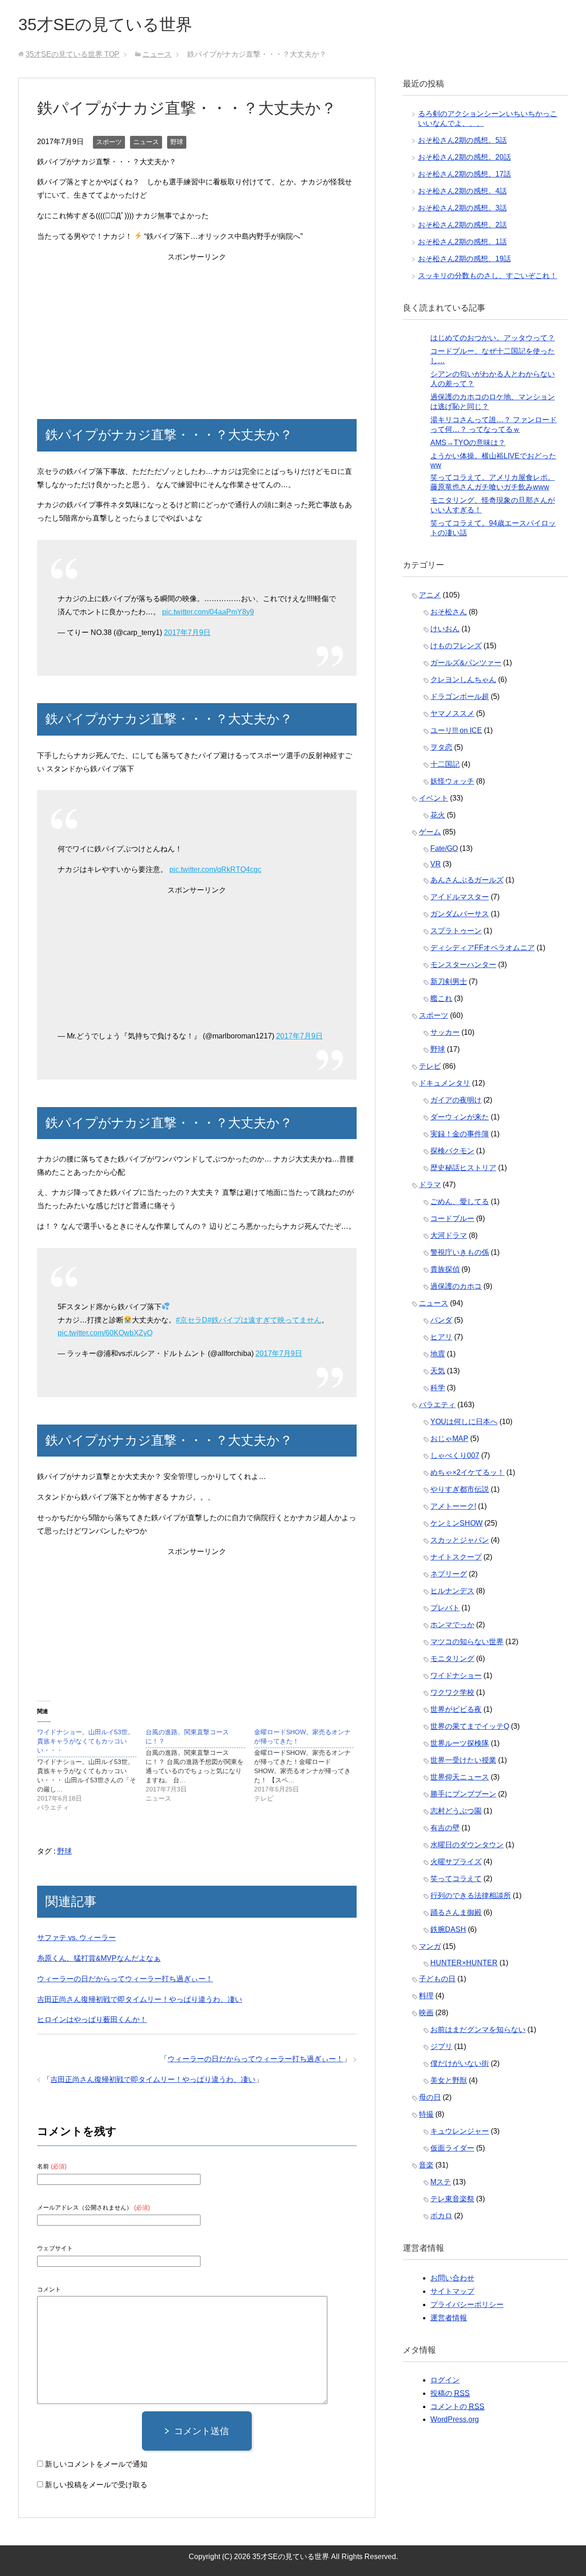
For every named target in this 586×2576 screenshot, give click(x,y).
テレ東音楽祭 (452, 2199)
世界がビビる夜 (456, 1709)
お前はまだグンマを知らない (478, 2030)
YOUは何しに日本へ (464, 1422)
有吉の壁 (445, 1828)
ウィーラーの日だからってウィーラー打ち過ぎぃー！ (125, 1979)
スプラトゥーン (456, 931)
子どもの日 (437, 1979)
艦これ (441, 998)
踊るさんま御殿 (456, 1912)
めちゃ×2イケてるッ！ (467, 1472)
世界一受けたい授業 (463, 1760)
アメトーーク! (453, 1506)
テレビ (430, 1066)
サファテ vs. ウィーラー (76, 1938)
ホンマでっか (452, 1625)
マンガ (430, 1946)
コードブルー (452, 1218)
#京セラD (192, 1320)
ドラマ (430, 1185)
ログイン (445, 2380)
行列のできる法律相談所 (471, 1896)
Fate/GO (444, 848)
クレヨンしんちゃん (463, 680)
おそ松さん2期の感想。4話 (462, 191)
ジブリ (441, 2046)
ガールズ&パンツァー (466, 663)
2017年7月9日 (187, 632)
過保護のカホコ (456, 1286)
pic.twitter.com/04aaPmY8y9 (208, 612)
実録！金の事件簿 (460, 1134)
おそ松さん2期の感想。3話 (462, 208)
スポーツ (109, 142)
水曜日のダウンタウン (467, 1845)
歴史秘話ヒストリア (463, 1168)
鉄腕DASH (448, 1929)
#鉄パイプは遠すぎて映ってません (264, 1320)
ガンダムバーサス (460, 914)
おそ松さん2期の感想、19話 (464, 259)
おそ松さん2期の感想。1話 (462, 242)
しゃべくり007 (455, 1455)
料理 (426, 1996)
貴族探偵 (445, 1269)
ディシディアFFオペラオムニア (483, 948)
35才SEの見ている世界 (105, 24)
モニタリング (452, 1659)
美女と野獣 (449, 2080)
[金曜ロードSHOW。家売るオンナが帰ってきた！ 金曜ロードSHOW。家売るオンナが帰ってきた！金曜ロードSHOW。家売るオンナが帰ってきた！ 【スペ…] (308, 1765)
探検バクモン (452, 1151)
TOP (73, 54)
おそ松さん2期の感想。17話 (464, 174)
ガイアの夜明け (456, 1100)
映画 (426, 2013)
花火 (438, 815)
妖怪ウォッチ (452, 781)
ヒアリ (441, 1337)
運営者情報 (449, 2318)
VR (436, 864)
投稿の (450, 2393)
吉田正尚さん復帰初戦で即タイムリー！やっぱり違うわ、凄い (140, 1999)
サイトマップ (452, 2291)
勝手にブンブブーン (463, 1794)
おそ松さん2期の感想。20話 (464, 157)
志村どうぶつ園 (456, 1811)
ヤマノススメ (452, 713)
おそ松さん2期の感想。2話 (462, 225)
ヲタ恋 (441, 747)
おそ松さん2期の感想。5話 (462, 140)
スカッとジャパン (460, 1540)
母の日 (430, 2097)
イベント (434, 798)
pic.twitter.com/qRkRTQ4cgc (215, 869)
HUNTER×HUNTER (464, 1963)
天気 (438, 1371)
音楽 (426, 2165)
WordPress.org (455, 2419)
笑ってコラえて (456, 1879)
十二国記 (445, 764)
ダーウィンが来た (460, 1117)
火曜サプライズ (456, 1862)
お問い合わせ (452, 2278)
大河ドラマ (449, 1235)
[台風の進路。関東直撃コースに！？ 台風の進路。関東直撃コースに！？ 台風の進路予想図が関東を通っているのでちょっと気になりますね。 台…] (200, 1765)
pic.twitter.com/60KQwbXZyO (105, 1333)
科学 (438, 1388)
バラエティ (437, 1405)
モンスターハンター (463, 965)
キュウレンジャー (460, 2131)
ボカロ (441, 2216)
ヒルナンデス (452, 1591)
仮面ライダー (452, 2148)
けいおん (445, 629)
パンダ (441, 1320)
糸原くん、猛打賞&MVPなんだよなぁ (99, 1958)
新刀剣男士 (449, 981)
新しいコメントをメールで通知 (96, 2464)
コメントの (457, 2407)
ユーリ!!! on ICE (456, 730)
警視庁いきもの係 (460, 1252)
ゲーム (430, 832)
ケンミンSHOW (456, 1523)
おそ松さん (449, 612)
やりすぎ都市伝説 (460, 1489)
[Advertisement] (197, 328)
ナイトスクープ (456, 1557)
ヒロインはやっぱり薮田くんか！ (92, 2019)
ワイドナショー (456, 1675)
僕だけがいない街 (460, 2063)
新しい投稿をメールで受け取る (96, 2485)
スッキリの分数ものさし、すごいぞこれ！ (488, 276)
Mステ (441, 2182)
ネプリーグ (449, 1574)
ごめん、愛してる (460, 1202)
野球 (177, 142)
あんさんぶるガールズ (467, 880)
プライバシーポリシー (467, 2304)
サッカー (445, 1032)
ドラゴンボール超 (460, 696)
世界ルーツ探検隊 (460, 1743)
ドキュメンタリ (445, 1083)
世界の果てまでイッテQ (470, 1726)
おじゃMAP (449, 1439)
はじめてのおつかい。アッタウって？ (493, 338)
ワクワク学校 (452, 1692)
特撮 (426, 2114)
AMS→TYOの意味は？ (468, 443)
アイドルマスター (460, 897)
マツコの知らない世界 (467, 1642)
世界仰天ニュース (460, 1777)
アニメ (430, 595)
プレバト (445, 1608)
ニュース (146, 142)
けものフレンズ (456, 646)
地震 (438, 1354)
